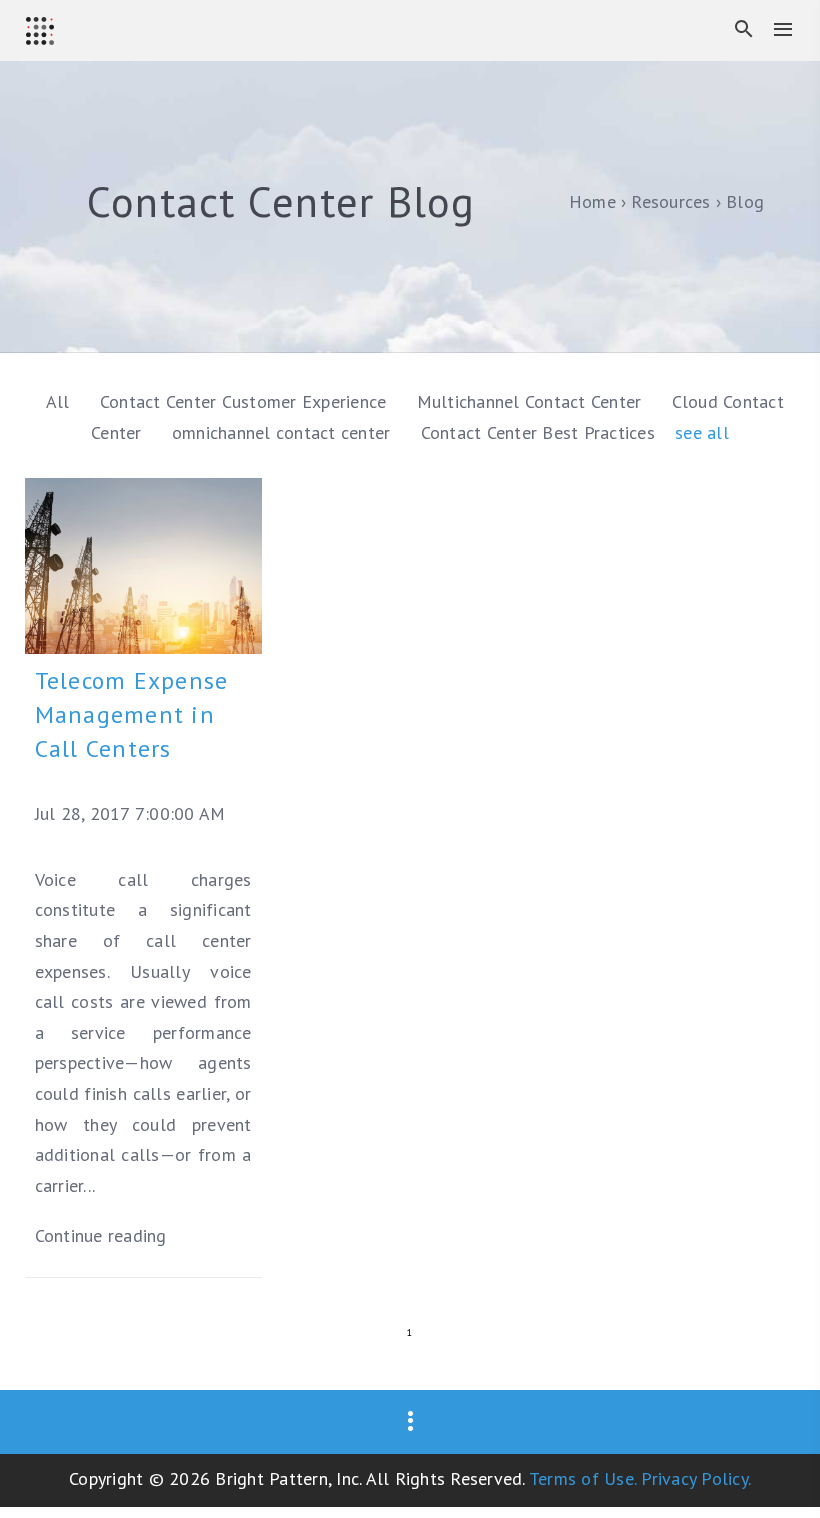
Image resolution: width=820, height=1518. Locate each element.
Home (592, 201)
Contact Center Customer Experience (246, 401)
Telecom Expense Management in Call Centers (132, 714)
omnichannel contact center (284, 432)
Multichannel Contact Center (532, 401)
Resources (670, 201)
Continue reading (101, 1235)
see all (702, 432)
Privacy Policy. (696, 1478)
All (58, 401)
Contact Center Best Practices (541, 432)
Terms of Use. (582, 1478)
